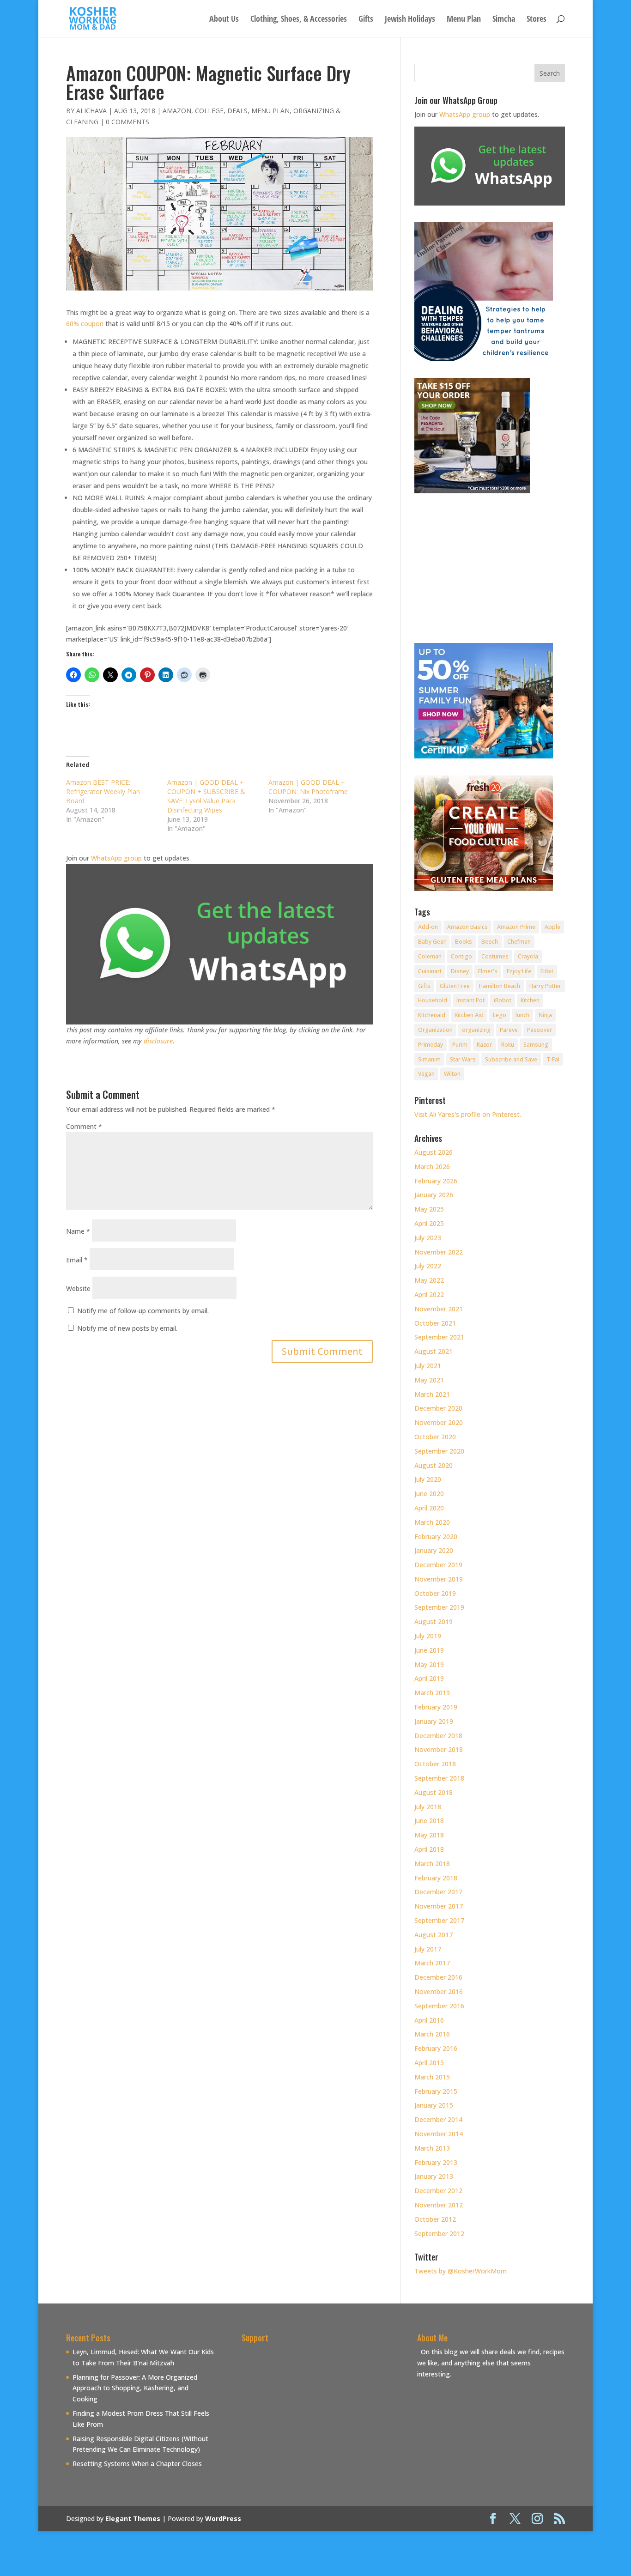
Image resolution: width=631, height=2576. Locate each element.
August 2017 (434, 1935)
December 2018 (438, 1736)
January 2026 (434, 1195)
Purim (460, 1045)
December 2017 (438, 1892)
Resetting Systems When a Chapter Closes (137, 2464)
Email (77, 1260)
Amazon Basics (467, 927)
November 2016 (439, 1991)
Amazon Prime (516, 927)
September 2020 (439, 1451)
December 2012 (438, 2191)
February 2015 (436, 2091)
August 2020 (434, 1465)
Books (464, 942)
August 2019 (434, 1621)
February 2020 (436, 1537)
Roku (508, 1045)
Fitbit (547, 971)
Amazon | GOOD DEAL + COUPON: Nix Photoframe (308, 787)
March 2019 (432, 1693)
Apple (552, 927)
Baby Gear (432, 942)
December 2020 (438, 1408)
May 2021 (429, 1380)
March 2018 (432, 1864)
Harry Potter (545, 986)
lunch (522, 1015)
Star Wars (463, 1059)
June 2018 (429, 1821)
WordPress (223, 2518)
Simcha (504, 20)
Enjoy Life (519, 971)
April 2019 (429, 1678)
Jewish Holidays (410, 20)
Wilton (452, 1074)
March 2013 (432, 2148)
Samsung (536, 1045)
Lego (500, 1015)
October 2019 (435, 1593)
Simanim (429, 1059)
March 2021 (432, 1394)
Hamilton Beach (500, 986)
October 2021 (435, 1323)
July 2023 (428, 1238)
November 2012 (439, 2205)
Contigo (461, 956)
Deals (237, 111)
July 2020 (428, 1479)
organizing (476, 1030)
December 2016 (438, 1977)
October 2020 (435, 1437)
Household (433, 1000)
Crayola (528, 956)
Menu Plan (464, 20)
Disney (460, 971)
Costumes (495, 956)
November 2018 (439, 1749)
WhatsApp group (116, 858)
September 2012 (439, 2234)
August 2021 (434, 1351)
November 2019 (439, 1579)
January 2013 (434, 2176)
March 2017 (432, 1963)
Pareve (509, 1030)
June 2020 (429, 1494)
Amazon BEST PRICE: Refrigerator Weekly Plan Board (103, 791)
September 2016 (439, 2006)
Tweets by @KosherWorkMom (461, 2271)
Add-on (428, 927)
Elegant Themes (133, 2518)
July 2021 (428, 1366)
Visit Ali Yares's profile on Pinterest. (468, 1114)
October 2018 (435, 1764)
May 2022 (429, 1280)
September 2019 (439, 1607)
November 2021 (439, 1309)
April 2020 (429, 1508)
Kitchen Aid (469, 1015)
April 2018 (429, 1849)
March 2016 (432, 2034)
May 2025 (429, 1209)
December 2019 (438, 1565)
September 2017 (439, 1920)
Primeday (431, 1045)
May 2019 (429, 1664)
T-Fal (553, 1059)
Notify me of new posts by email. (127, 1328)
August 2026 (434, 1152)
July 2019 (428, 1636)
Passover (540, 1030)
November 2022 (439, 1252)
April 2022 (429, 1294)
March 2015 (432, 2077)
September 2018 (439, 1778)
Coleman (430, 956)
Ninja (545, 1015)
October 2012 (435, 2219)
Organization (435, 1030)
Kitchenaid (432, 1015)
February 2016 (436, 2048)
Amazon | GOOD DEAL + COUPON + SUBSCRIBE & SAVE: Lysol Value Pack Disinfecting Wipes (206, 796)
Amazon (177, 111)
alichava (91, 111)
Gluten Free (455, 986)
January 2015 (434, 2105)
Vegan (426, 1074)
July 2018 (428, 1807)
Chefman (519, 942)
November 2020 (439, 1422)
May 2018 (429, 1835)
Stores (537, 20)
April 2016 (429, 2020)
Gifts (366, 20)
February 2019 (436, 1707)
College (209, 111)
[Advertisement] (319, 2411)
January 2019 (434, 1721)
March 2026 (432, 1167)
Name (78, 1231)
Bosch (490, 942)
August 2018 (434, 1792)
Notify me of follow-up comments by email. (143, 1311)
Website (78, 1288)
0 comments (127, 122)
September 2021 (439, 1337)
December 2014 (438, 2119)
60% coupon (85, 324)
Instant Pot (470, 1000)
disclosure (158, 1041)
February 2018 (436, 1878)
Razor (484, 1045)
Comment (84, 1126)
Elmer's (488, 971)
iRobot (503, 1000)
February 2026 (436, 1181)
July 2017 (428, 1949)
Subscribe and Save (511, 1059)
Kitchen (530, 1000)
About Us (224, 20)
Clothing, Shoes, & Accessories (299, 20)
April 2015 (429, 2063)
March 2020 (432, 1522)
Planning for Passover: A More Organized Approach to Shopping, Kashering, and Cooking (135, 2388)
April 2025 (429, 1223)
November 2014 (439, 2134)
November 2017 (439, 1906)
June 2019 (429, 1650)
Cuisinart (430, 971)
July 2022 (428, 1266)
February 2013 (436, 2162)
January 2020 (434, 1550)
